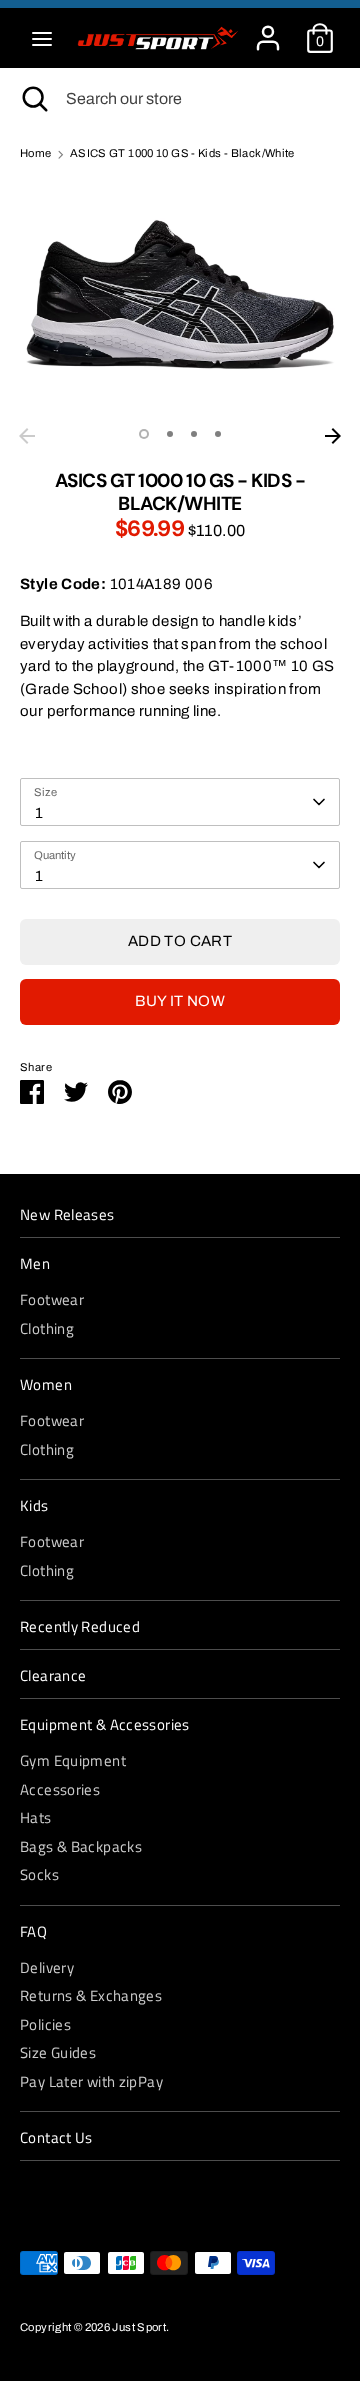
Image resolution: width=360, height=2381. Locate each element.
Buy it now (180, 1001)
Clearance (53, 1676)
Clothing (47, 1328)
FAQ (33, 1932)
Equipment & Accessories (105, 1725)
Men (35, 1264)
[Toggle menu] (42, 38)
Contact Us (56, 2138)
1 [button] (144, 434)
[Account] (268, 29)
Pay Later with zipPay (91, 2081)
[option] (180, 298)
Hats (36, 1817)
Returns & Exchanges (91, 1995)
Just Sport (139, 2327)
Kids (34, 1506)
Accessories (60, 1789)
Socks (39, 1874)
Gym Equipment (73, 1760)
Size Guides (58, 2052)
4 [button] (218, 434)
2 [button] (170, 434)
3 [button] (194, 434)
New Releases (67, 1215)
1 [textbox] (39, 813)
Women (46, 1385)
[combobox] (180, 802)
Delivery (47, 1967)
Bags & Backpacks (81, 1846)
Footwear (52, 1299)
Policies (45, 2024)
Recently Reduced (80, 1627)
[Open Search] (33, 99)
